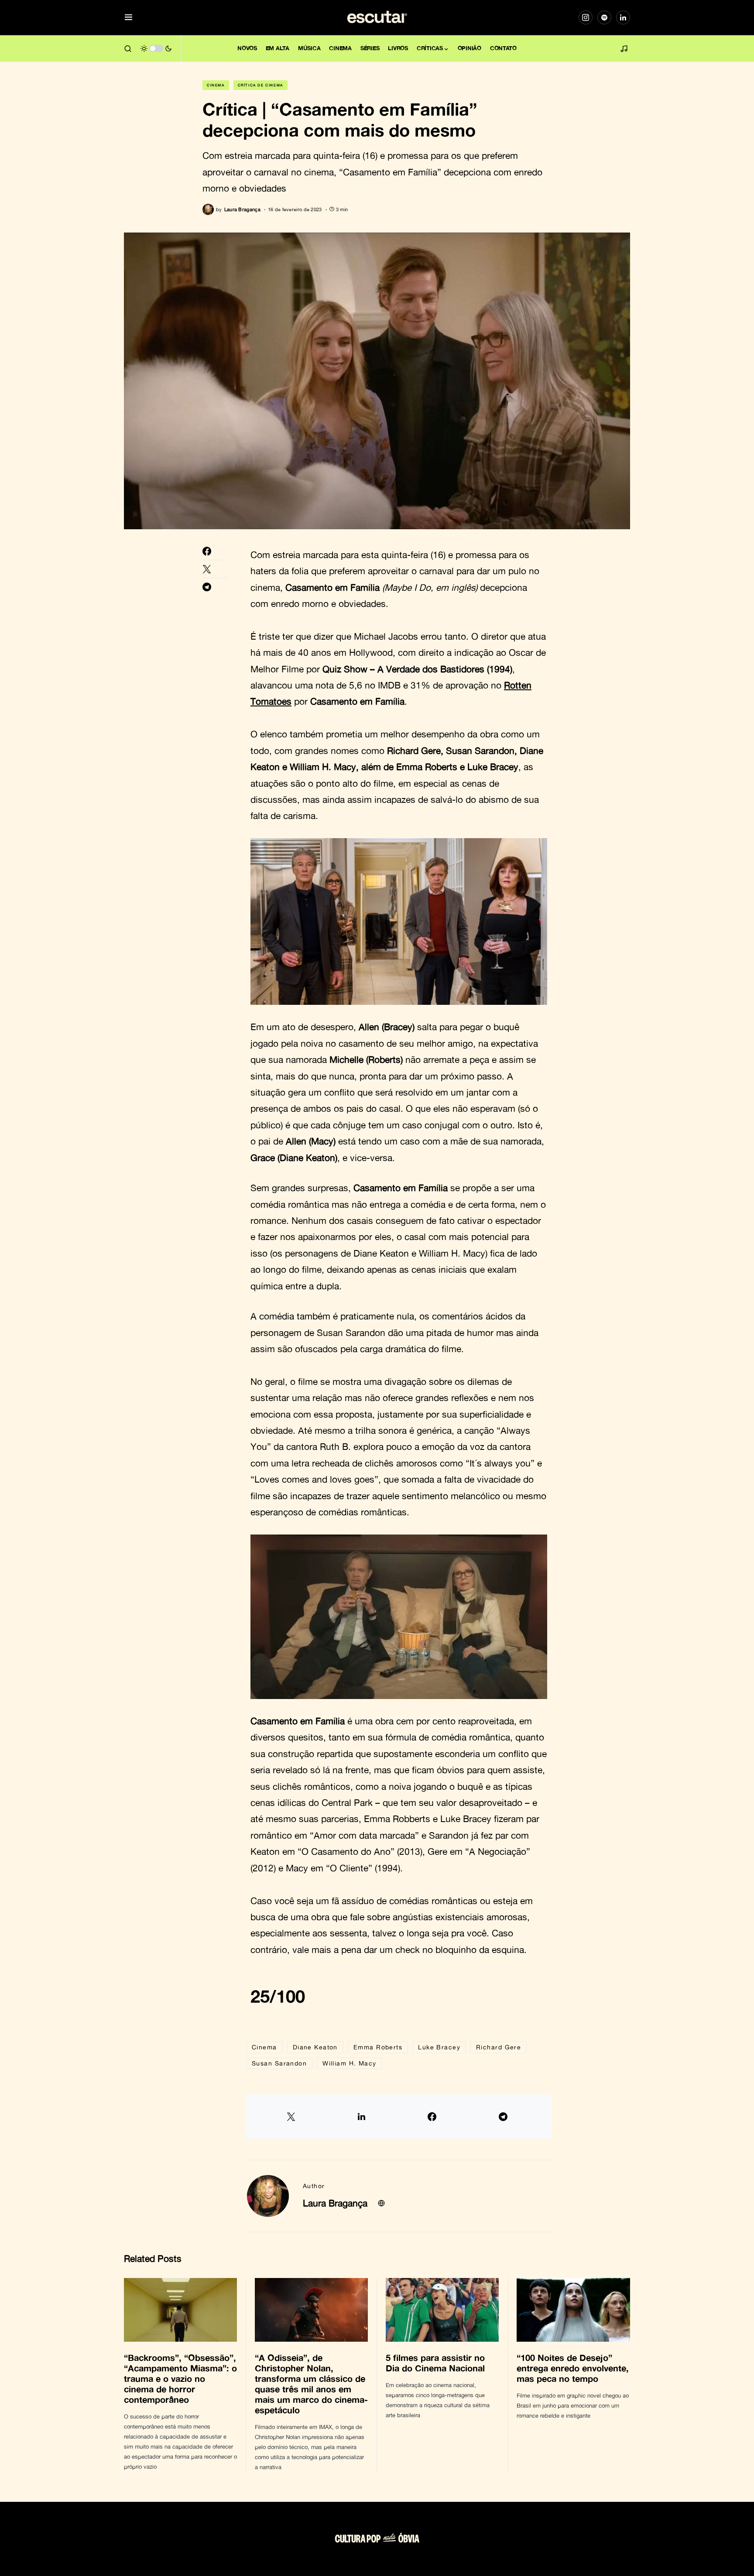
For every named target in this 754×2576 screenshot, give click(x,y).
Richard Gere (499, 2047)
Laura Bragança (335, 2203)
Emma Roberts (378, 2047)
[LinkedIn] (623, 17)
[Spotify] (604, 17)
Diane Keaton (315, 2047)
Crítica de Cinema (260, 85)
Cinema (216, 85)
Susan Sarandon (279, 2063)
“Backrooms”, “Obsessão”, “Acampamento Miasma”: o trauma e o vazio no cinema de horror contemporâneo (180, 2378)
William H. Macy (350, 2063)
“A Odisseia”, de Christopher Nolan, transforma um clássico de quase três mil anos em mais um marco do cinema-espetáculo (311, 2384)
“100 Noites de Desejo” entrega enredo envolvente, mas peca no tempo (573, 2368)
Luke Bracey (439, 2047)
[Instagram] (586, 17)
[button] (129, 18)
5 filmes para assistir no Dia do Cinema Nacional (437, 2363)
